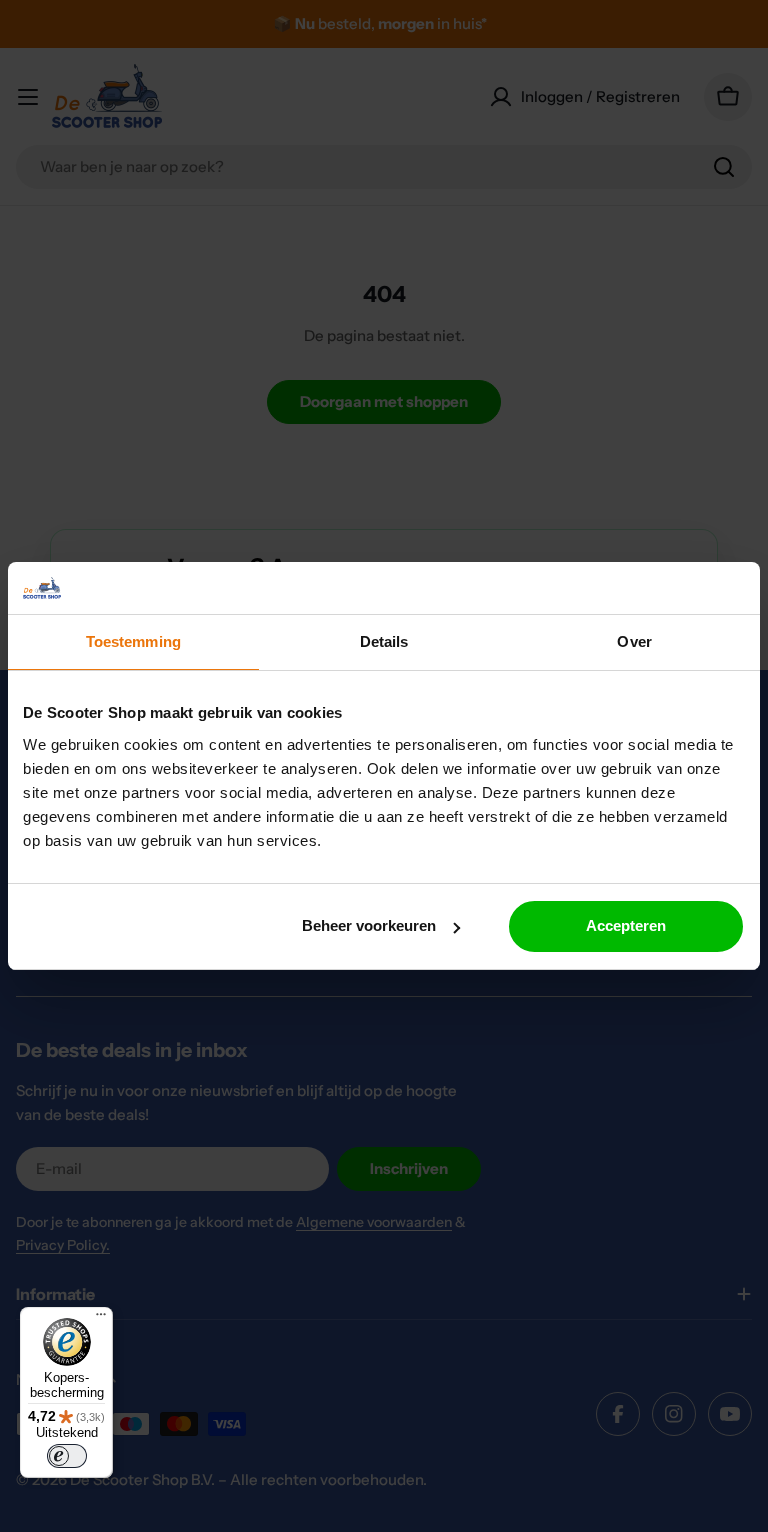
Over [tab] (634, 641)
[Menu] (101, 1319)
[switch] (67, 1456)
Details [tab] (384, 641)
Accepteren (626, 925)
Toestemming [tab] (133, 641)
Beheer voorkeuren (369, 925)
